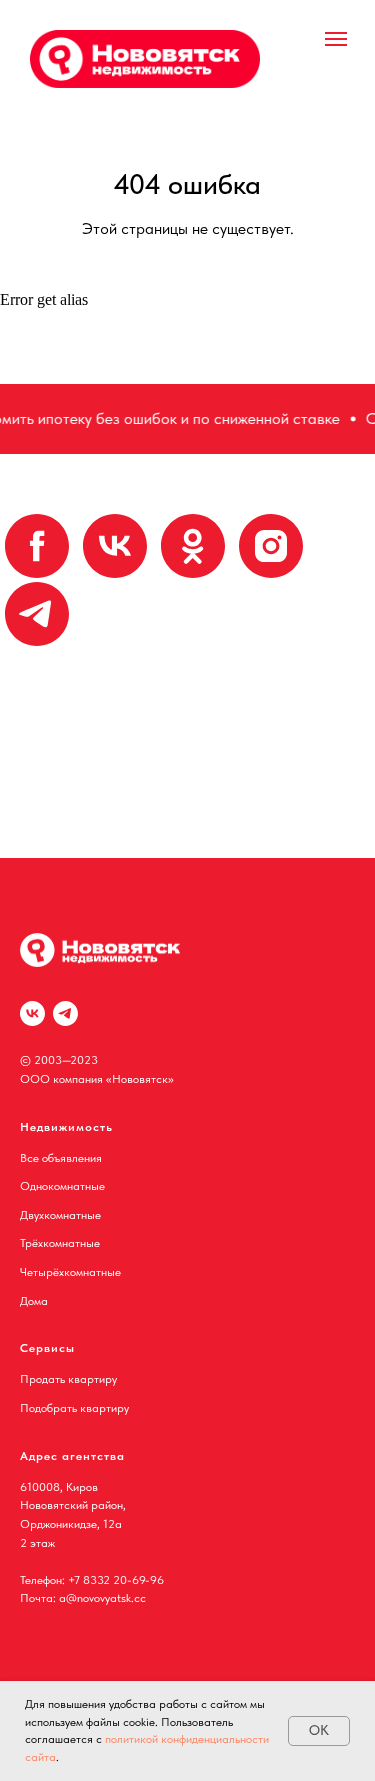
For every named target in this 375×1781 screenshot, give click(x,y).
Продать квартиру (68, 1379)
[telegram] (37, 614)
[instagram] (271, 546)
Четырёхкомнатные (70, 1272)
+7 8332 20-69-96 (116, 1580)
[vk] (115, 546)
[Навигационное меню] (336, 39)
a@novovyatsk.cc (102, 1598)
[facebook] (37, 546)
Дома (34, 1301)
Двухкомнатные (60, 1215)
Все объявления (61, 1158)
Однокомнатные (62, 1186)
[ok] (193, 546)
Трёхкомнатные (60, 1243)
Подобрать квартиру (74, 1408)
